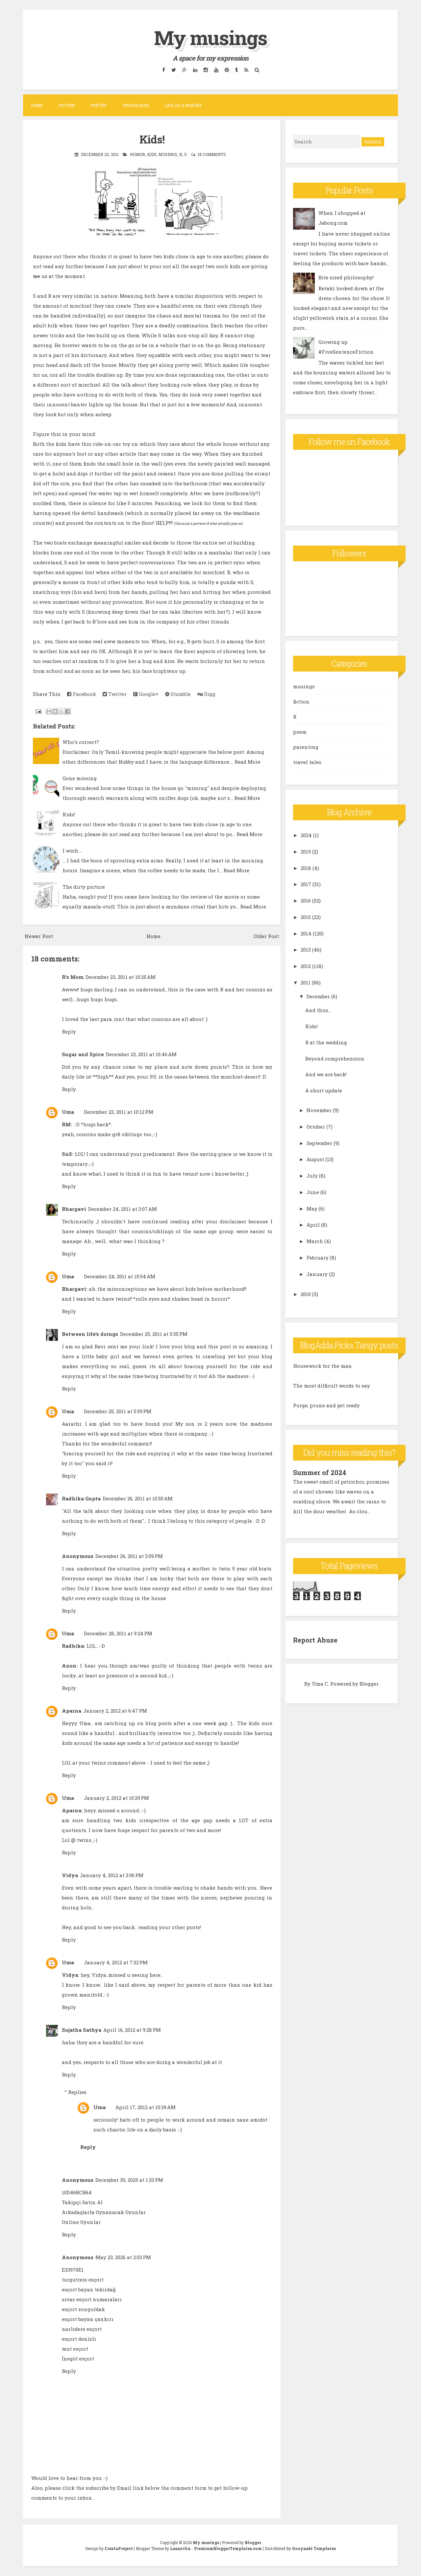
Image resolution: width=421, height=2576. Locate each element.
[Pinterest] (227, 70)
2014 (306, 933)
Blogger (369, 1684)
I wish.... (72, 851)
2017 (306, 884)
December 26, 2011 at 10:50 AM (138, 1498)
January (317, 1274)
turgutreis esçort (83, 2280)
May (312, 1209)
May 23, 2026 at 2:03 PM (123, 2257)
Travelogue (136, 105)
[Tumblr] (236, 70)
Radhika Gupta (81, 1498)
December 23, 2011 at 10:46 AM (141, 1054)
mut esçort (75, 2349)
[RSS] (246, 70)
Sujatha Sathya (82, 2030)
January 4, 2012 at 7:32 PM (116, 1962)
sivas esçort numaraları (92, 2299)
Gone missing (80, 778)
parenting (306, 747)
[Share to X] (62, 711)
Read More (248, 762)
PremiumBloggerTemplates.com (228, 2548)
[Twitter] (173, 70)
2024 (306, 835)
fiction (301, 701)
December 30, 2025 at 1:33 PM (129, 2180)
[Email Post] (38, 711)
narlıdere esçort (82, 2329)
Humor (137, 154)
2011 (306, 982)
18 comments (212, 154)
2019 (306, 852)
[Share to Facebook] (68, 711)
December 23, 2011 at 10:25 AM (121, 977)
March (315, 1241)
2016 (306, 901)
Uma (68, 1112)
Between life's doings (90, 1334)
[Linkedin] (195, 70)
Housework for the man (322, 1366)
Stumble (180, 694)
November (319, 1110)
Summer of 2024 (320, 1472)
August (315, 1159)
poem (300, 732)
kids (152, 154)
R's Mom (73, 977)
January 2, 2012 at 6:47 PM (115, 1711)
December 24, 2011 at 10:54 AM (120, 1276)
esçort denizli (79, 2339)
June (313, 1192)
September (319, 1143)
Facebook (84, 694)
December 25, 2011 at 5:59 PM (118, 1411)
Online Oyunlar (81, 2222)
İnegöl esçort (78, 2359)
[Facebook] (163, 70)
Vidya (70, 1875)
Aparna (72, 1711)
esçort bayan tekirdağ (89, 2289)
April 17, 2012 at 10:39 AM (146, 2107)
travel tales (307, 762)
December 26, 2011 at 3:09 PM (129, 1556)
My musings (210, 37)
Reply (69, 1032)
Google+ (148, 694)
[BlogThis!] (55, 711)
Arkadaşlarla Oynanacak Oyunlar (104, 2212)
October (316, 1127)
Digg (209, 694)
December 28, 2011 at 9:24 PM (118, 1633)
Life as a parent (183, 105)
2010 (306, 1294)
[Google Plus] (184, 70)
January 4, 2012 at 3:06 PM (112, 1875)
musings (168, 154)
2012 (306, 966)
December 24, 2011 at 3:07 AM (123, 1209)
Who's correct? (81, 742)
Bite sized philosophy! (346, 277)
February (318, 1258)
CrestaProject (119, 2548)
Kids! (152, 139)
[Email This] (49, 711)
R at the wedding (326, 1042)
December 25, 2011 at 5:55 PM (154, 1334)
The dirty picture (84, 887)
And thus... (318, 1010)
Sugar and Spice (83, 1054)
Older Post (266, 936)
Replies (77, 2092)
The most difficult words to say (332, 1386)
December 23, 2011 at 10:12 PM (119, 1112)
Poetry (99, 105)
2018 (306, 868)
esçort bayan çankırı (88, 2319)
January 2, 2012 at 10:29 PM (116, 1798)
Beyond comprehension (335, 1058)
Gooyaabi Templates (314, 2548)
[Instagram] (206, 70)
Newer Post (39, 936)
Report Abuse (315, 1640)
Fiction (67, 105)
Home (37, 105)
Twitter (117, 694)
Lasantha (180, 2548)
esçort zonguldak (83, 2309)
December (318, 996)
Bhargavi (74, 1209)
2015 (306, 917)
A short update (324, 1090)
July (312, 1176)
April (313, 1225)
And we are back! (326, 1074)
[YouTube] (216, 70)
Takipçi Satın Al (82, 2202)
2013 (306, 950)
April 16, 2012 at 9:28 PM (132, 2030)
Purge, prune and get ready (326, 1405)
